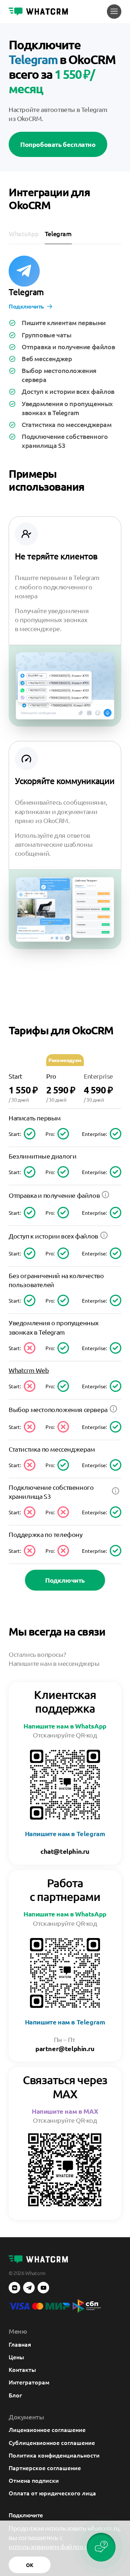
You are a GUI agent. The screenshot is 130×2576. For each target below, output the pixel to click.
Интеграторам (29, 2382)
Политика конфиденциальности (54, 2455)
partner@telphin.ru (65, 2048)
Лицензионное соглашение (47, 2429)
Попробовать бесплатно (58, 144)
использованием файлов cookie (56, 2546)
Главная (20, 2344)
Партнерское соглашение (45, 2468)
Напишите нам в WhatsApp (65, 1726)
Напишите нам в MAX (65, 2111)
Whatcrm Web (29, 1370)
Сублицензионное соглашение (52, 2442)
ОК (30, 2565)
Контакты (22, 2369)
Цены (16, 2357)
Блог (15, 2395)
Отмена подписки (34, 2480)
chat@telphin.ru (65, 1851)
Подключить (26, 306)
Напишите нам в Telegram (65, 1833)
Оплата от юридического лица (52, 2493)
